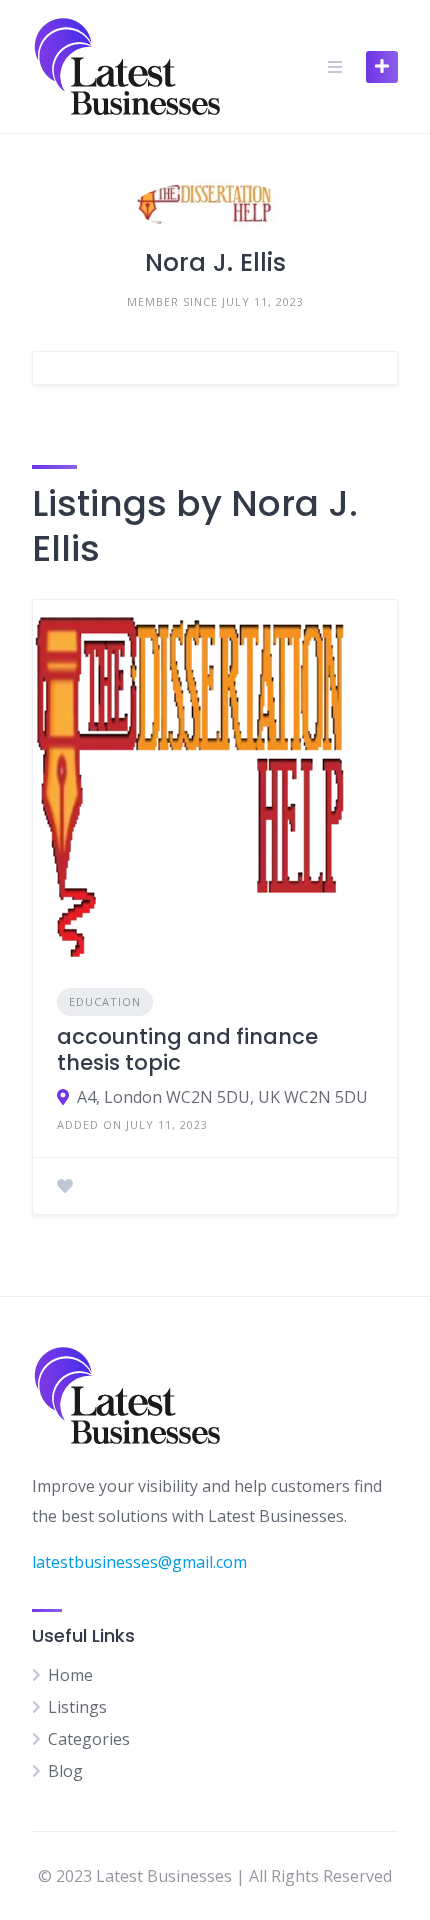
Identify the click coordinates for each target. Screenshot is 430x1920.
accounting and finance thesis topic (187, 1049)
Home (70, 1675)
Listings (77, 1707)
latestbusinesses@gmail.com (139, 1562)
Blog (65, 1771)
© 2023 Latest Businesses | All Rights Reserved (215, 1876)
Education (105, 1001)
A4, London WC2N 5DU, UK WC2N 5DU (222, 1097)
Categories (89, 1739)
